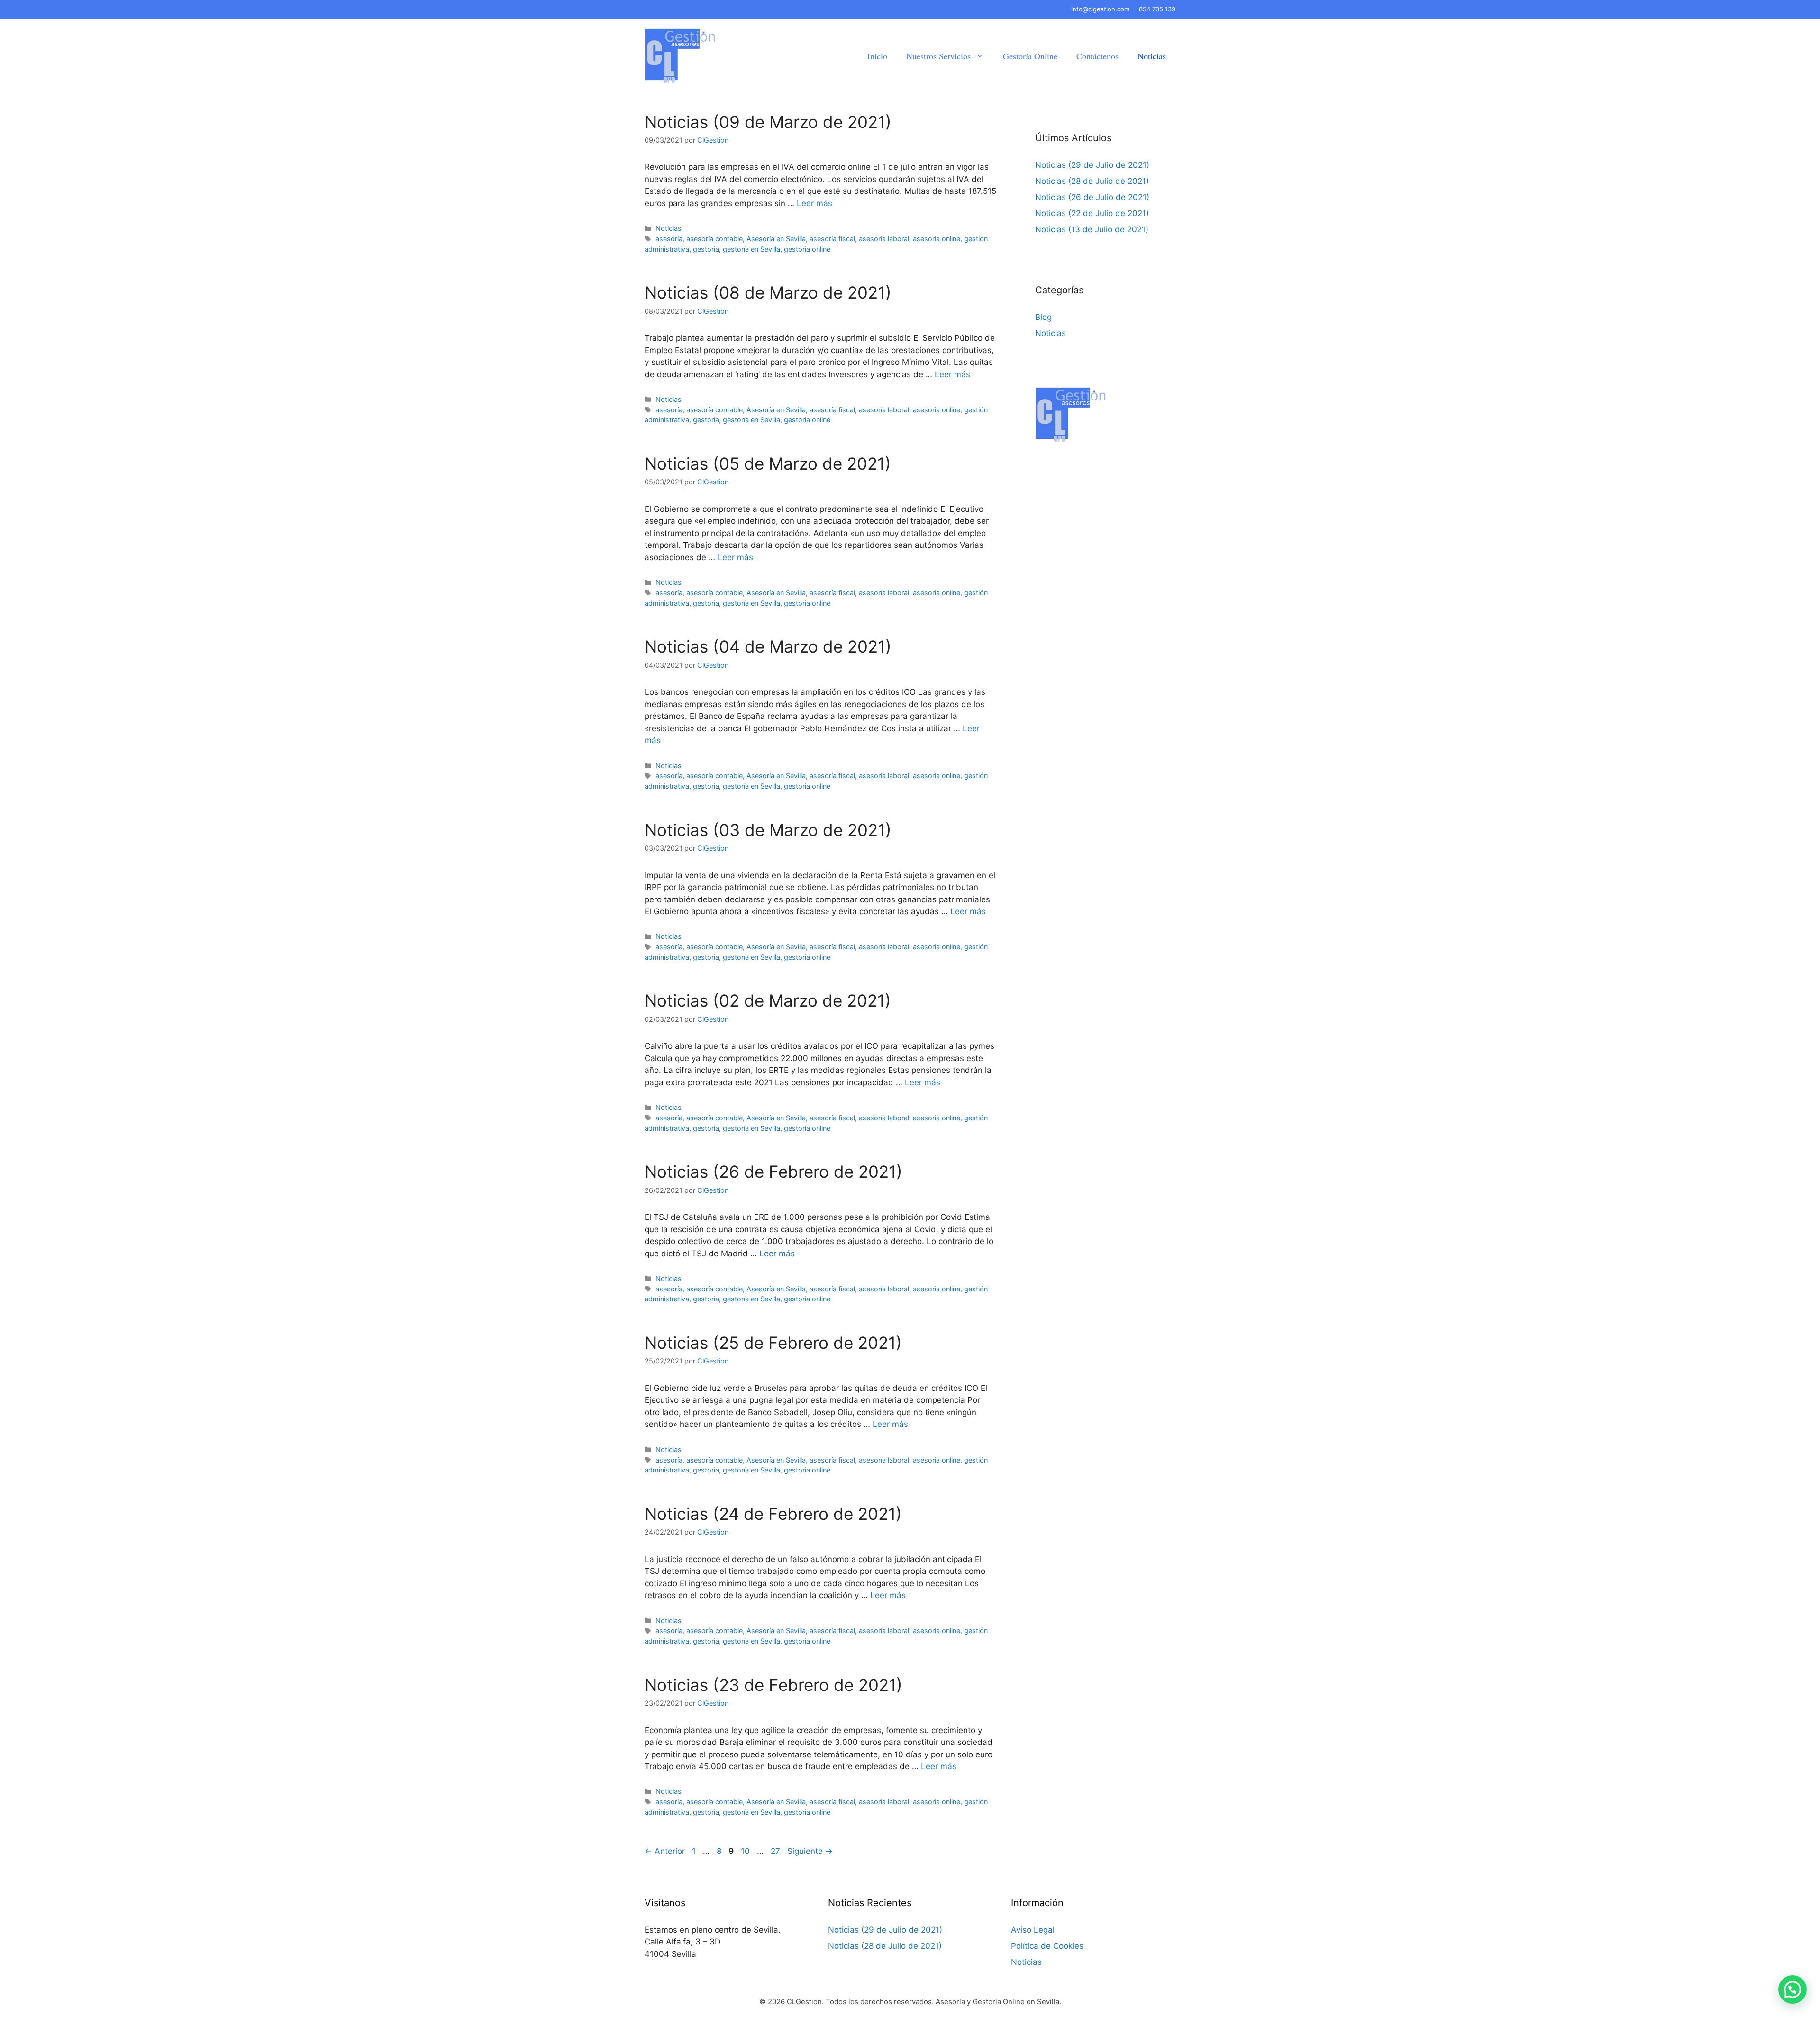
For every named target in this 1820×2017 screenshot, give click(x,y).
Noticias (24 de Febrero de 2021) (773, 1514)
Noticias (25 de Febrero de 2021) (773, 1343)
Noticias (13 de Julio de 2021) (1092, 229)
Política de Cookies (1047, 1946)
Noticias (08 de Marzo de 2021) (768, 292)
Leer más (814, 203)
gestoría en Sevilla (751, 249)
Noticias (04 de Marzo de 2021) (768, 646)
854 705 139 (1157, 9)
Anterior (665, 1851)
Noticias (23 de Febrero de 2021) (773, 1685)
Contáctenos (1097, 56)
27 (776, 1851)
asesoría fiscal (832, 239)
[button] (1793, 1990)
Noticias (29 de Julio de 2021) (1092, 165)
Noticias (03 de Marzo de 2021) (768, 830)
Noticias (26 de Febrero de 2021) (773, 1172)
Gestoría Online (1030, 56)
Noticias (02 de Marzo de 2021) (768, 1000)
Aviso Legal (1033, 1930)
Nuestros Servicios (938, 56)
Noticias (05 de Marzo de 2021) (768, 463)
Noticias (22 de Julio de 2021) (1092, 213)
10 (746, 1851)
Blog (1043, 317)
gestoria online (807, 249)
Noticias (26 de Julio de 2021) (1092, 197)
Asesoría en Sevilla (776, 239)
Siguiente (810, 1851)
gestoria (706, 249)
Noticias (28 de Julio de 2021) (1092, 181)
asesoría (669, 239)
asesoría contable (714, 239)
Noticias (1152, 56)
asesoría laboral (884, 239)
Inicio (877, 56)
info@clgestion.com (1100, 9)
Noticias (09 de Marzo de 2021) (768, 122)
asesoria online (937, 239)
